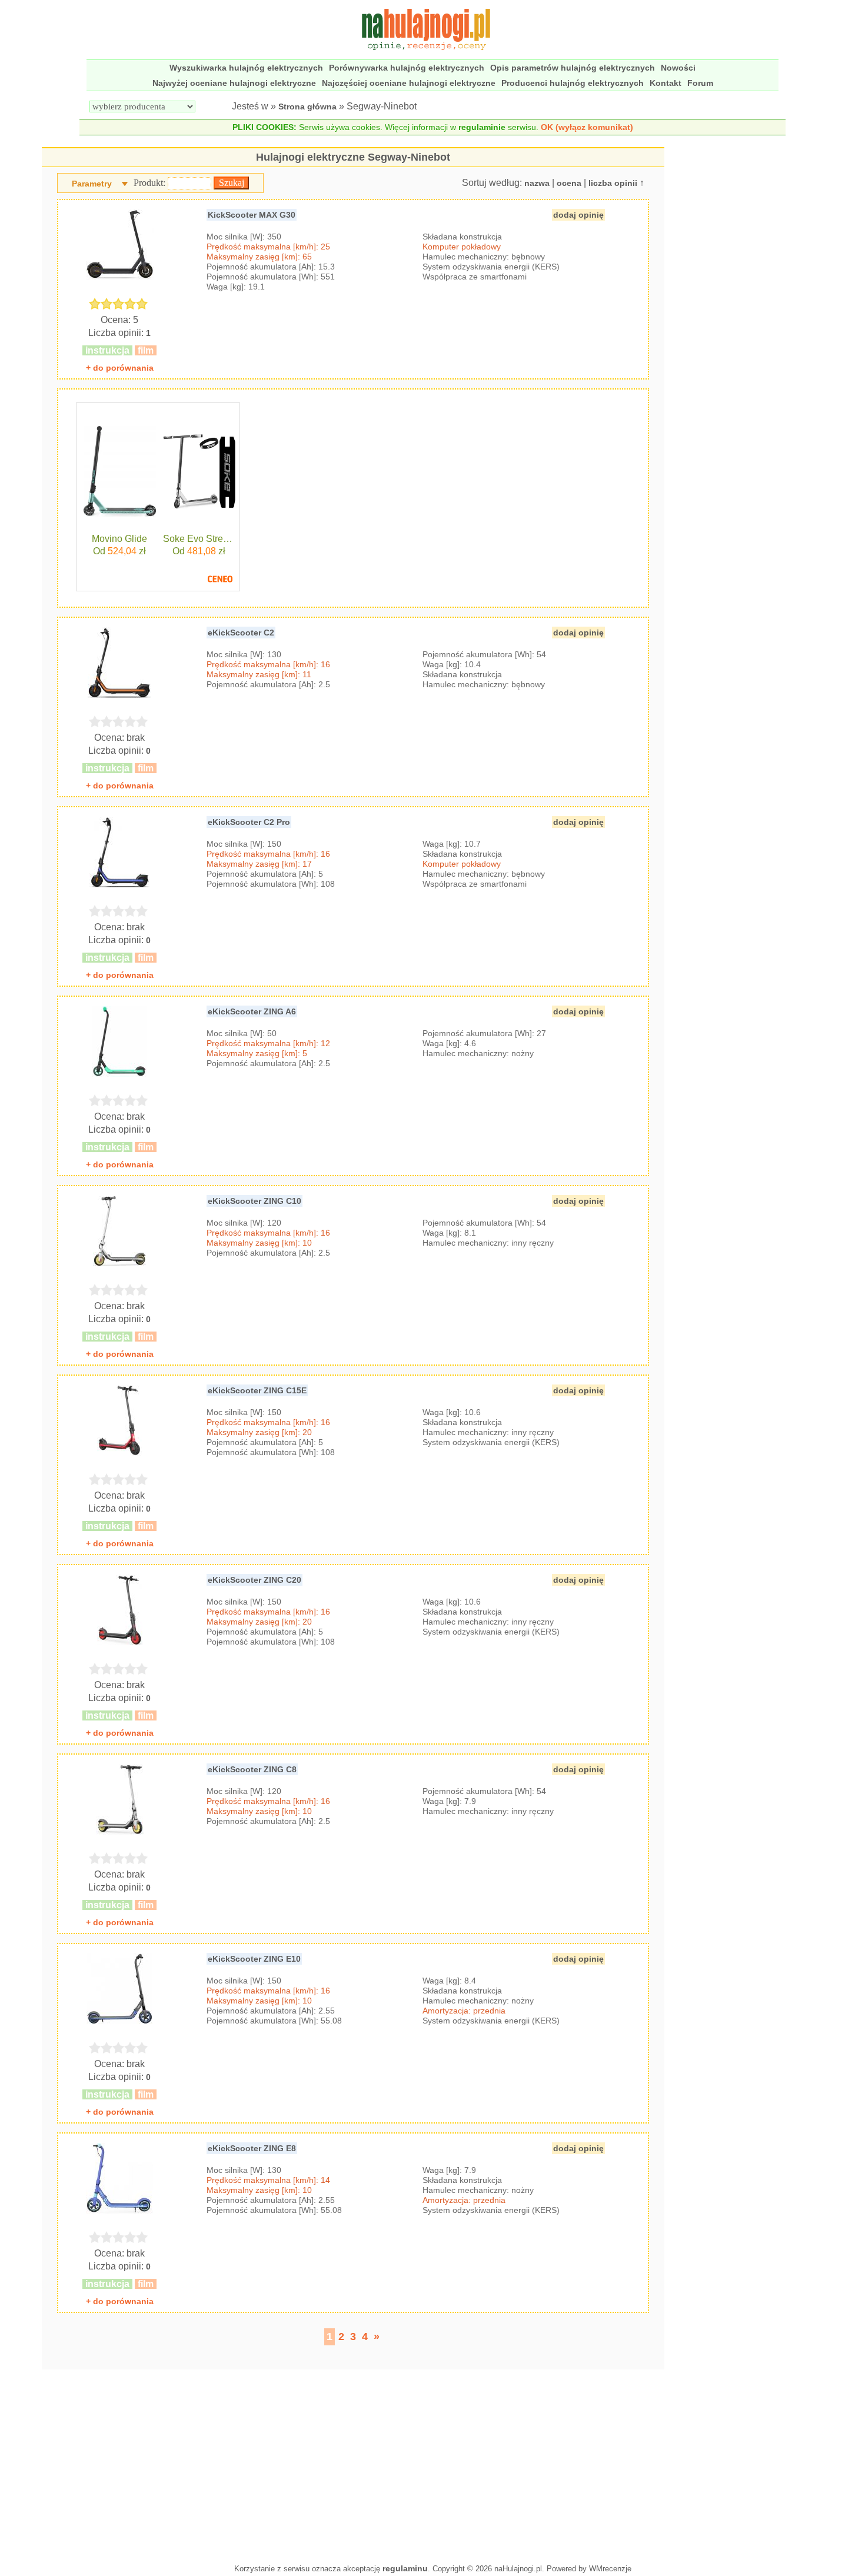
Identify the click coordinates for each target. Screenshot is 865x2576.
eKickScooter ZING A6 (252, 1011)
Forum (700, 83)
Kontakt (666, 83)
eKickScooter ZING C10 (254, 1201)
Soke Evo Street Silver (199, 539)
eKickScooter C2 (241, 633)
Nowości (678, 68)
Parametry (92, 184)
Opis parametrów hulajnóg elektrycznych (573, 68)
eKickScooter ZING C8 (252, 1769)
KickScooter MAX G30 (252, 215)
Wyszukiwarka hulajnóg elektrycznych (246, 68)
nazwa (537, 183)
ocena (569, 183)
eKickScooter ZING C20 (254, 1580)
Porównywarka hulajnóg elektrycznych (407, 68)
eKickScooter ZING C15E (257, 1390)
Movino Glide (119, 539)
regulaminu (405, 2568)
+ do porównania (120, 368)
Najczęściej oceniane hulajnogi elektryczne (409, 83)
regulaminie (482, 127)
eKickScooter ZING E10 (254, 1959)
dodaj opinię (578, 215)
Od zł (119, 551)
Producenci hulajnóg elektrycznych (573, 83)
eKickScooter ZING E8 (252, 2148)
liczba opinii (613, 183)
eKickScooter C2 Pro (249, 822)
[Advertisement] (353, 2464)
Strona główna (307, 106)
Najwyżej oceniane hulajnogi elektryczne (234, 83)
